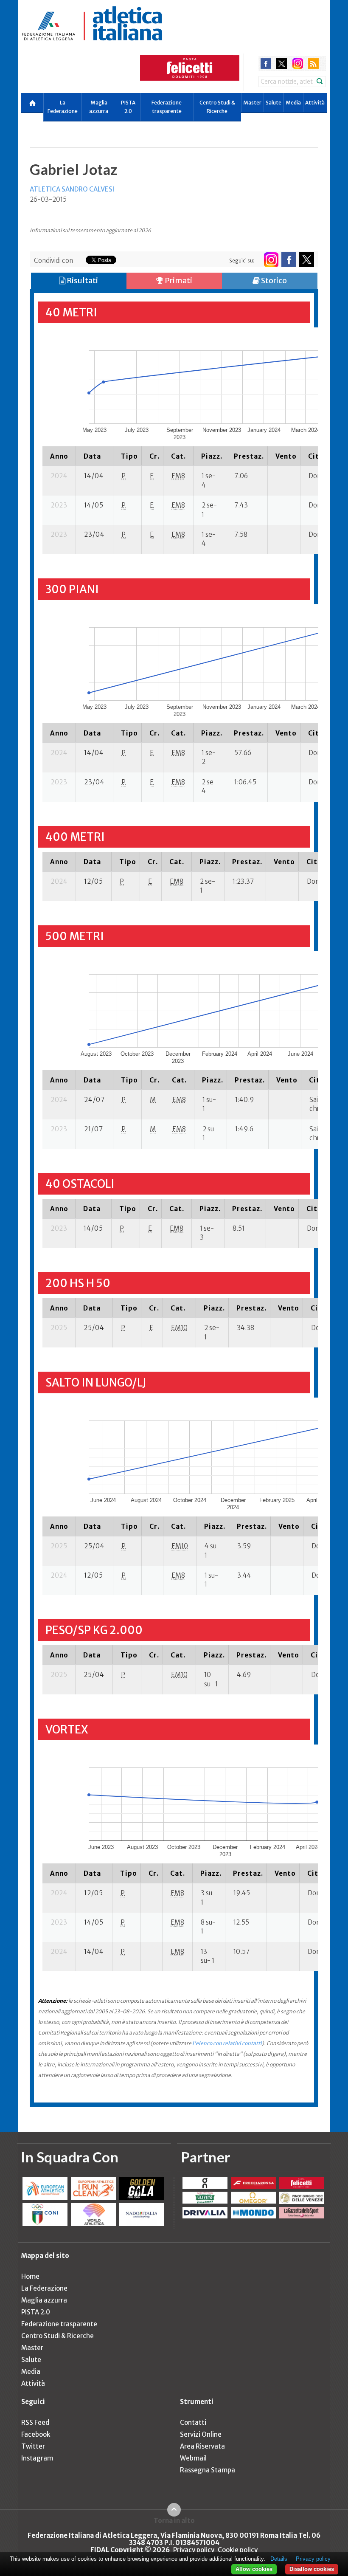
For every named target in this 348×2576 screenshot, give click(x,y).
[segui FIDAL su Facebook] (289, 260)
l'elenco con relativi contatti (227, 2043)
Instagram (37, 2458)
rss (313, 63)
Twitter (33, 2446)
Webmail (193, 2458)
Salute (274, 103)
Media (293, 103)
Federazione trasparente (167, 107)
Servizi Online (201, 2434)
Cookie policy (238, 2550)
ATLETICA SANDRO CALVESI (72, 189)
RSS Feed (35, 2422)
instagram (298, 63)
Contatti (193, 2422)
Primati (178, 280)
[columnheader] (59, 456)
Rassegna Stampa (208, 2470)
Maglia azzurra (99, 107)
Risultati (82, 280)
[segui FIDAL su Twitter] (307, 260)
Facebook (36, 2434)
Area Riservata (202, 2446)
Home (30, 2276)
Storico (273, 280)
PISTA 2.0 (128, 107)
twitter (282, 63)
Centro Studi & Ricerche (217, 107)
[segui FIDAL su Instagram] (271, 260)
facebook (266, 63)
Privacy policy (194, 2550)
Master (252, 103)
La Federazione (63, 107)
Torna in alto (174, 2520)
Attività (315, 103)
